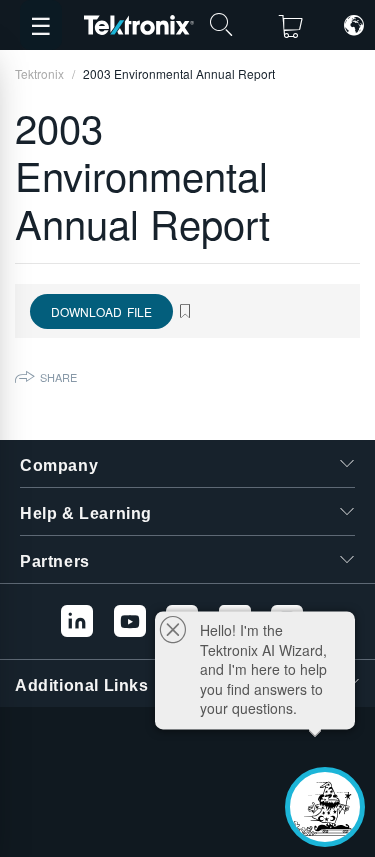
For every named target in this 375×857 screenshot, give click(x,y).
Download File (101, 311)
